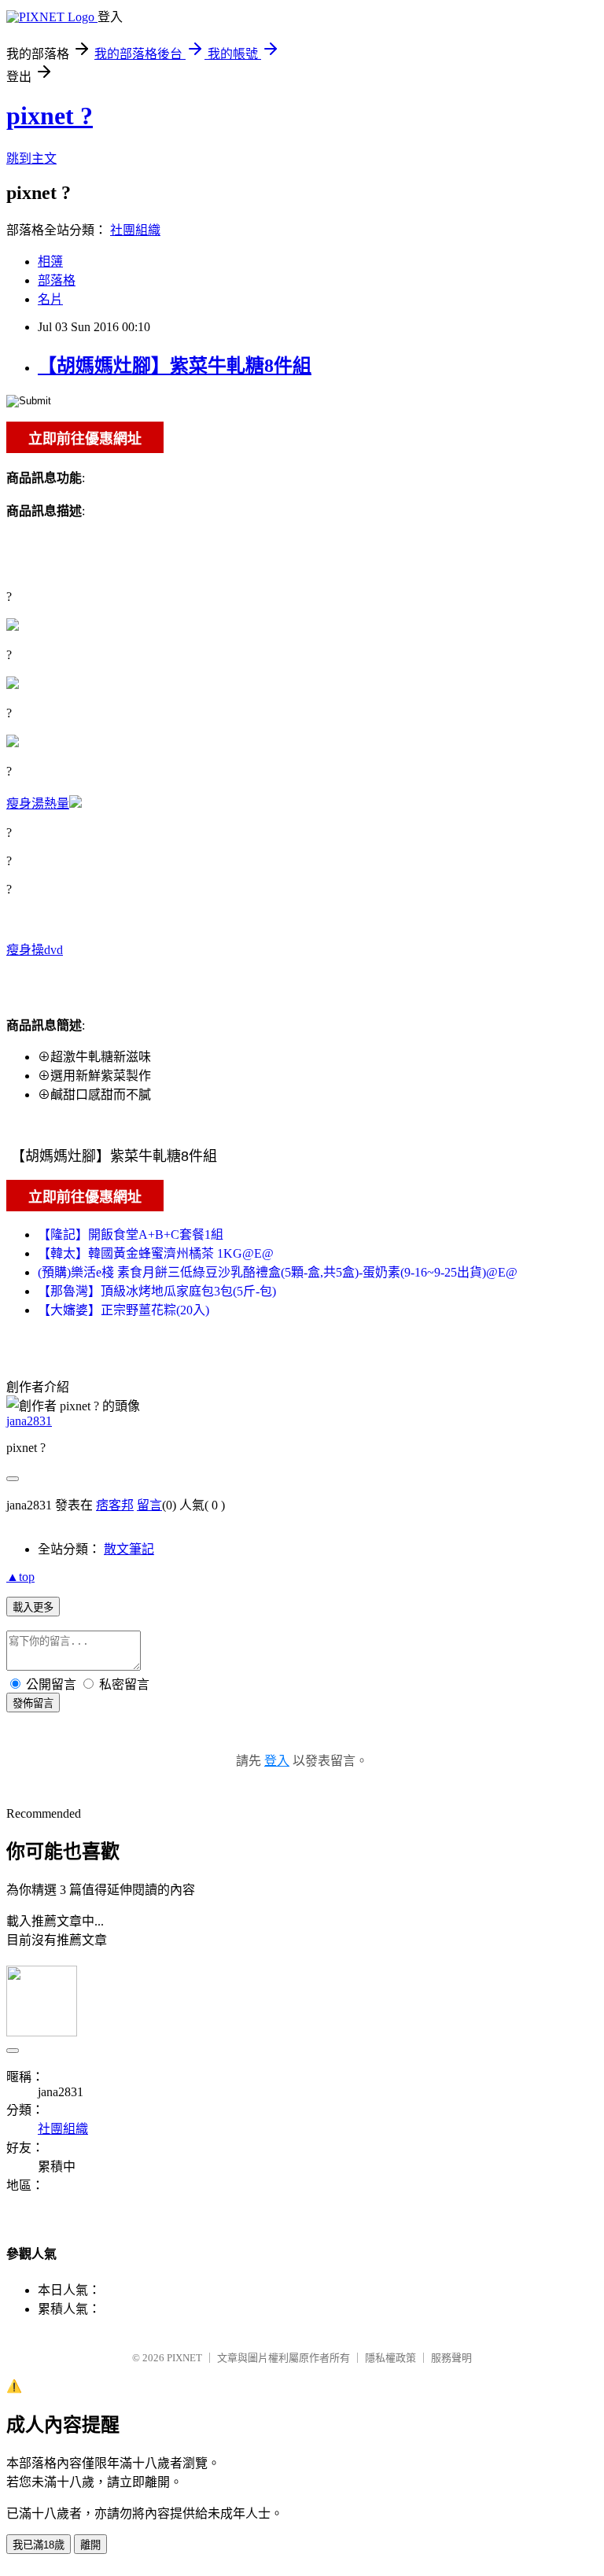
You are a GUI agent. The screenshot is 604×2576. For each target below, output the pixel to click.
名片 (50, 299)
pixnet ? (50, 116)
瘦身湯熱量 (38, 803)
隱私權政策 (390, 2358)
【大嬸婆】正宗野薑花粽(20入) (123, 1310)
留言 (149, 1505)
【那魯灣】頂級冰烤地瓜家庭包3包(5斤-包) (157, 1291)
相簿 (50, 262)
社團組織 (135, 230)
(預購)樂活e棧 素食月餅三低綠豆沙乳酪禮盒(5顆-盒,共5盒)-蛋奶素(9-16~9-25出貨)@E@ (278, 1272)
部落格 (57, 280)
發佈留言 (33, 1703)
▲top (20, 1577)
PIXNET (184, 2358)
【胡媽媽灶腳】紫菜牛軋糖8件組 (175, 366)
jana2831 (29, 1421)
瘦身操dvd (35, 950)
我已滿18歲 (39, 2545)
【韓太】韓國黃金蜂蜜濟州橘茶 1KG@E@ (156, 1253)
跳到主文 (31, 158)
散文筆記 (129, 1549)
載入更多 (33, 1607)
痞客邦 (115, 1505)
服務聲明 (451, 2358)
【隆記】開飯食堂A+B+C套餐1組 (131, 1235)
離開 (90, 2545)
